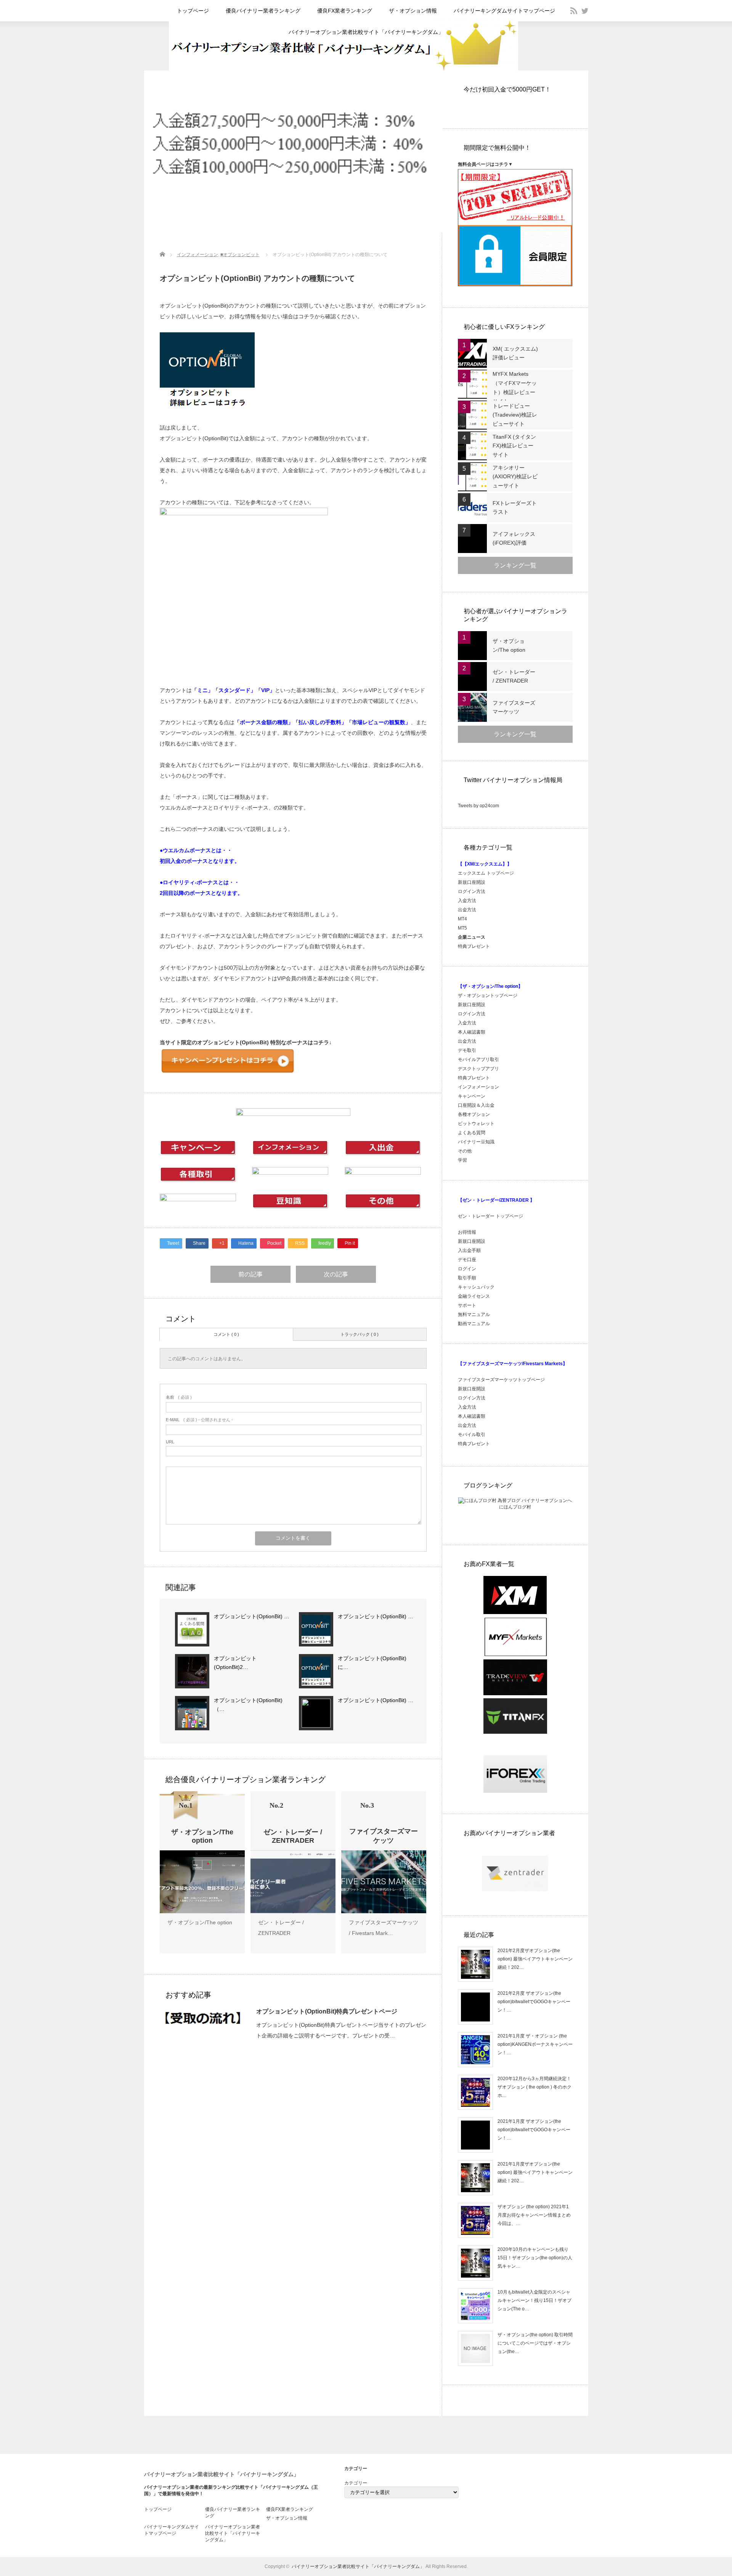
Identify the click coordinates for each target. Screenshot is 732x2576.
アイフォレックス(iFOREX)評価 (514, 539)
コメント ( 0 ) (226, 1334)
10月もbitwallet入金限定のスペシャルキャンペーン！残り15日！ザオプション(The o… (535, 2300)
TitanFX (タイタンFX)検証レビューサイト (514, 446)
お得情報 (467, 1232)
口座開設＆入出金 (476, 1105)
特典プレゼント (474, 946)
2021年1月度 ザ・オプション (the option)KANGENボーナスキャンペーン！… (535, 2044)
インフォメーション (197, 255)
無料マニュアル (474, 1314)
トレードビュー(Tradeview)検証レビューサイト (515, 415)
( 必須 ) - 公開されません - (199, 1420)
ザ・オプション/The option (200, 1922)
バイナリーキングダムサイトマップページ (504, 11)
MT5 (462, 928)
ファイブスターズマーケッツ (514, 707)
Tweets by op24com (478, 806)
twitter (585, 11)
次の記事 (336, 1274)
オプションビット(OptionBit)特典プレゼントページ (327, 2011)
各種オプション (474, 1114)
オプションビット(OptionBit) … (252, 1616)
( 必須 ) (179, 1397)
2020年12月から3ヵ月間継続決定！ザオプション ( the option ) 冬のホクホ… (535, 2087)
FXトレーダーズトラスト (515, 508)
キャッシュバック (476, 1287)
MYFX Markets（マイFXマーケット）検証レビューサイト (515, 387)
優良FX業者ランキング (345, 11)
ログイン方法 (472, 891)
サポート (467, 1305)
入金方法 (467, 901)
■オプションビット (240, 255)
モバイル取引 (472, 1435)
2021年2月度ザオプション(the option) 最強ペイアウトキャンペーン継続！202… (535, 1959)
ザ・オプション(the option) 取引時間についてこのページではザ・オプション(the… (535, 2343)
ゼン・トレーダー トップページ (490, 1216)
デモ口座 (467, 1260)
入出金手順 (469, 1250)
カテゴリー (356, 2483)
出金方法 (467, 910)
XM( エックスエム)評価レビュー (515, 353)
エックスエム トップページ (486, 873)
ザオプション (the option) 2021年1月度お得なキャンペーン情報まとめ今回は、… (534, 2215)
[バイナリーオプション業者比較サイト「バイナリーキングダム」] (344, 69)
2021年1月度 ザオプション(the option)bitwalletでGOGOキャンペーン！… (534, 2130)
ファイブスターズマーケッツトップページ (501, 1380)
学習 (462, 1160)
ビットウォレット (476, 1124)
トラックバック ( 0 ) (360, 1334)
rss (574, 11)
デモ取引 (467, 1050)
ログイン (467, 1269)
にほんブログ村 (515, 1507)
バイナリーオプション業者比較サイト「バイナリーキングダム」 (366, 32)
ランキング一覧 (515, 565)
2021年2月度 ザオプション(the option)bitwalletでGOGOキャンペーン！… (534, 2001)
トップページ (193, 11)
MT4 (462, 919)
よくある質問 (472, 1133)
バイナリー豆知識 (476, 1142)
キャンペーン (472, 1096)
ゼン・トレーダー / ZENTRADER (514, 676)
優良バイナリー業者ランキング (263, 11)
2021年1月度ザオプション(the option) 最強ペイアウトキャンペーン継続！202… (535, 2172)
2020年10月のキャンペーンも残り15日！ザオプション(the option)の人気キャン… (535, 2258)
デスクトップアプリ (478, 1069)
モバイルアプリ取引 (478, 1060)
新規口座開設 (472, 882)
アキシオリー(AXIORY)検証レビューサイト (515, 477)
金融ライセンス (474, 1296)
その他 (465, 1151)
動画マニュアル (474, 1324)
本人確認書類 (472, 1032)
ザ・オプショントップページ (488, 995)
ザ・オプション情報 (413, 11)
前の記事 (250, 1274)
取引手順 (467, 1278)
